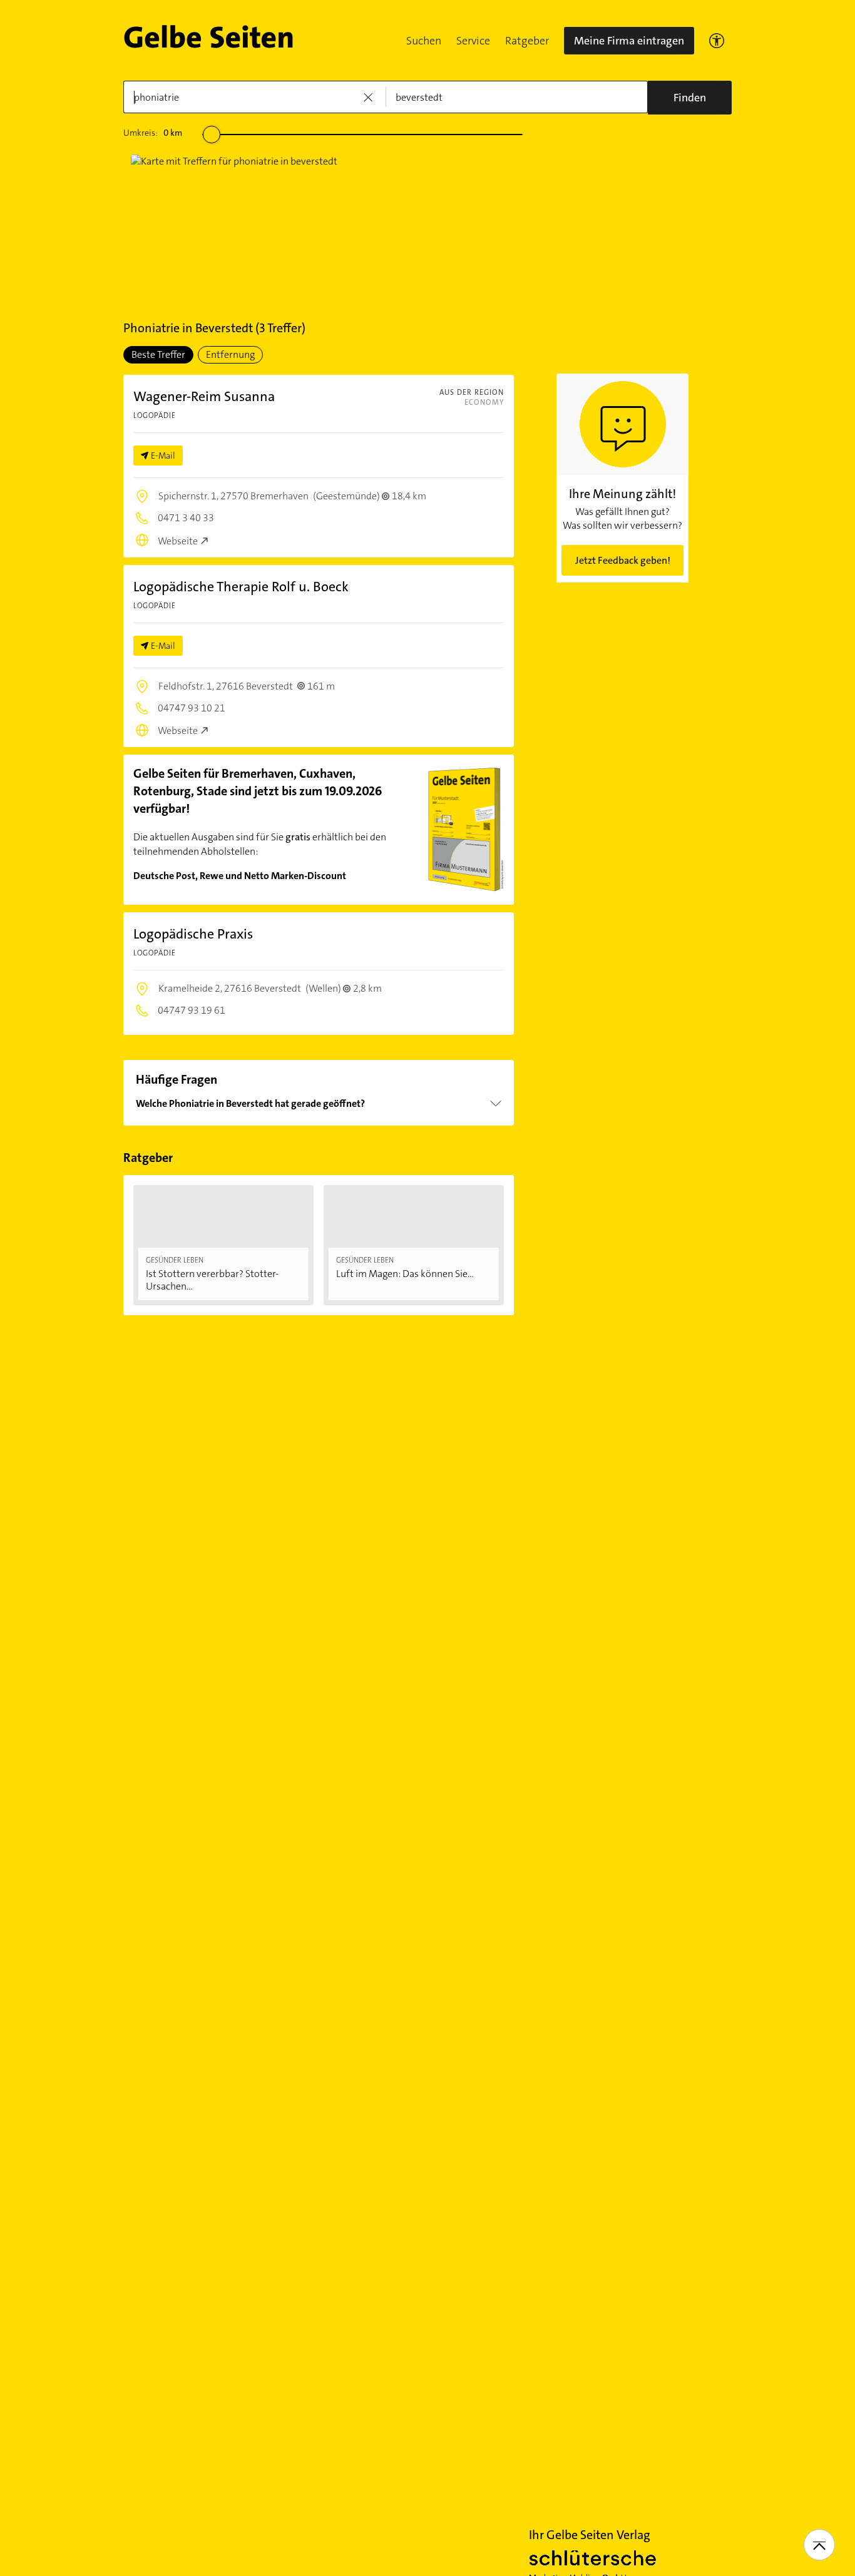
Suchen (424, 41)
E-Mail (163, 456)
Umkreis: (153, 133)
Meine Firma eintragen (629, 41)
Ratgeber (527, 41)
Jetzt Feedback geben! (623, 560)
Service (473, 41)
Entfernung (230, 354)
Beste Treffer (158, 354)
